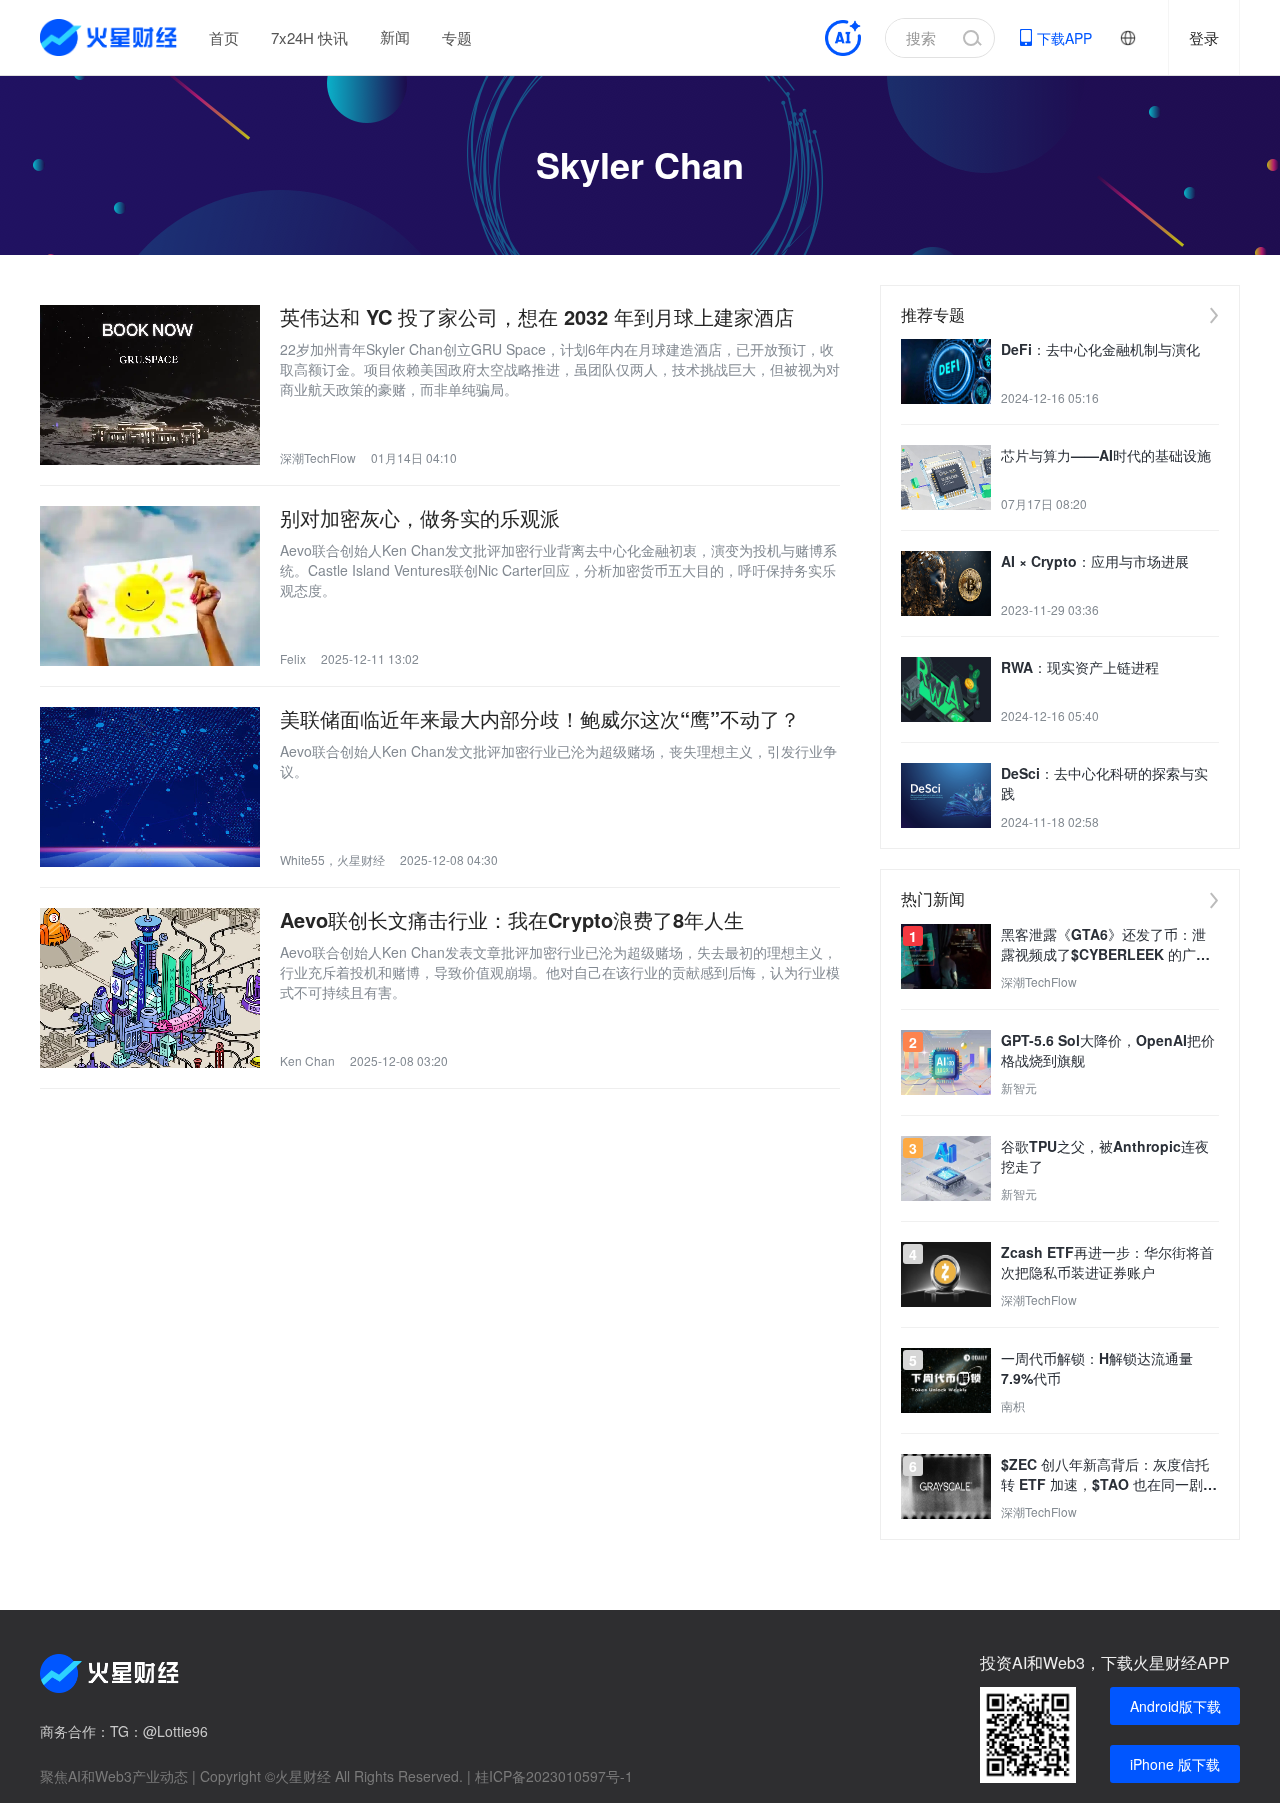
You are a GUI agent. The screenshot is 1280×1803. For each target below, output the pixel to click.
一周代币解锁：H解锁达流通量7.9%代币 (1097, 1368)
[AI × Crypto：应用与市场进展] (946, 583)
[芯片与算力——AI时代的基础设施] (946, 477)
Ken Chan (307, 1060)
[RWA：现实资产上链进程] (946, 689)
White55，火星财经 (332, 859)
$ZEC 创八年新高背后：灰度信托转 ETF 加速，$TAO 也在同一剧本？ (1105, 1474)
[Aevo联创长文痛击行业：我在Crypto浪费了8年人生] (150, 988)
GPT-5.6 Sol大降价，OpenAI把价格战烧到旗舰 (1108, 1050)
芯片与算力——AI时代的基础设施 (1106, 455)
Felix (293, 658)
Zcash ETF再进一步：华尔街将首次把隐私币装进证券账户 (1107, 1262)
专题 (457, 37)
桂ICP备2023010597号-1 (554, 1776)
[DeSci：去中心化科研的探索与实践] (946, 795)
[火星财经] (109, 37)
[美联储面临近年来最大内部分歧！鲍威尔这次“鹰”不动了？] (150, 787)
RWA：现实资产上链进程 (1080, 667)
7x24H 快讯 (309, 37)
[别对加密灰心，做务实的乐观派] (150, 586)
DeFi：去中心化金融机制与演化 (1100, 349)
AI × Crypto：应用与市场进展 (1095, 561)
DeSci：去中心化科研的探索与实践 (1104, 783)
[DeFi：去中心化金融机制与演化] (946, 371)
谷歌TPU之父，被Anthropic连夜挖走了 (1105, 1156)
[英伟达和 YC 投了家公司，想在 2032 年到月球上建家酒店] (150, 385)
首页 (224, 37)
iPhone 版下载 (1175, 1764)
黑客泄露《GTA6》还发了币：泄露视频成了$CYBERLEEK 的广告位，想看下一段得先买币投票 (1105, 944)
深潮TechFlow (318, 457)
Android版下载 (1175, 1706)
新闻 (395, 37)
